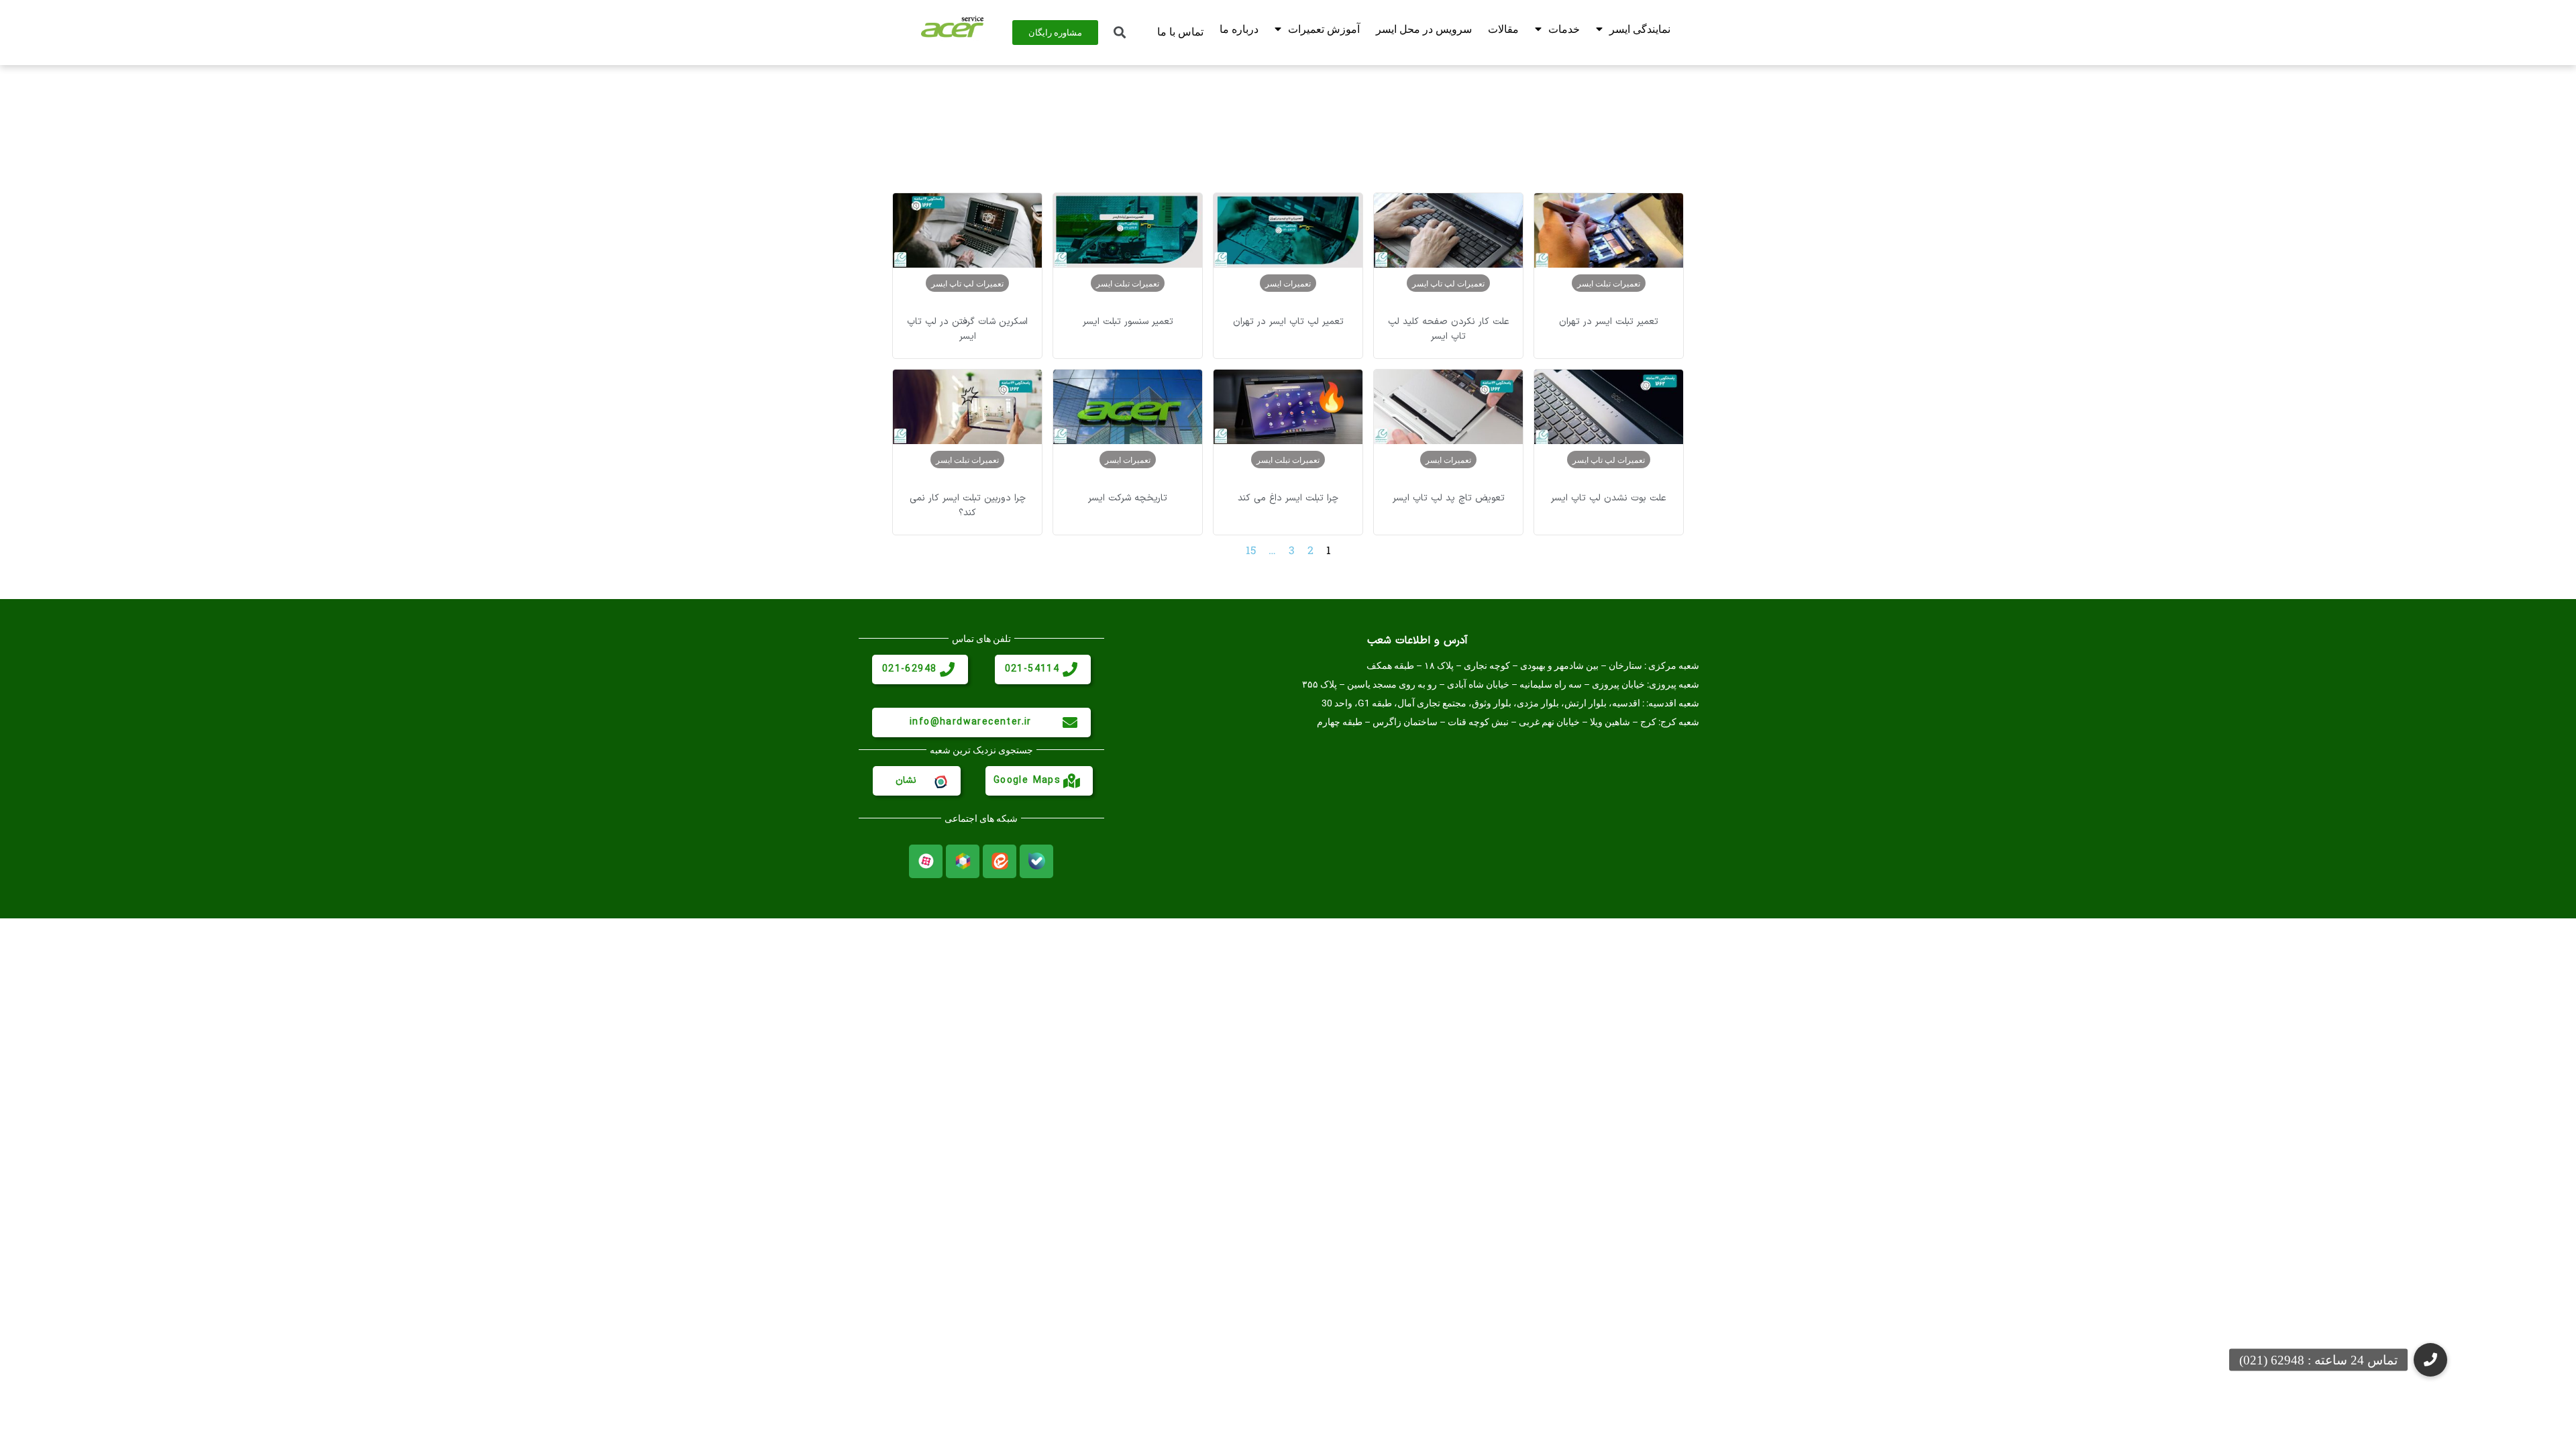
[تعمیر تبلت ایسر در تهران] (1609, 230)
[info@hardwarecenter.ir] (1070, 722)
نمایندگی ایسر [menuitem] (1640, 29)
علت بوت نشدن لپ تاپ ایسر (1609, 498)
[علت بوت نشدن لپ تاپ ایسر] (1609, 407)
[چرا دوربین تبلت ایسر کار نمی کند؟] (967, 407)
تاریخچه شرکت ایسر (1128, 498)
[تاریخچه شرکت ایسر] (1128, 407)
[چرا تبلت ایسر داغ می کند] (1288, 407)
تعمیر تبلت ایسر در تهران (1609, 322)
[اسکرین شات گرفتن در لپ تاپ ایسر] (967, 230)
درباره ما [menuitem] (1239, 29)
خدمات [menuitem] (1564, 29)
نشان (906, 781)
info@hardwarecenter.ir (971, 722)
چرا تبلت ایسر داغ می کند (1288, 498)
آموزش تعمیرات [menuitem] (1324, 29)
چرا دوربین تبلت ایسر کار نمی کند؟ (968, 505)
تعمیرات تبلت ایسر (1609, 283)
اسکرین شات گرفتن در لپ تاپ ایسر (967, 329)
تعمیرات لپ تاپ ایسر (1448, 283)
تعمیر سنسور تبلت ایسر (1128, 322)
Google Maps (1027, 781)
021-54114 (1032, 669)
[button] (2430, 1360)
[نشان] (940, 781)
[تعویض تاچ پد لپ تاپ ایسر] (1448, 407)
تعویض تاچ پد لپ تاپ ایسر (1449, 498)
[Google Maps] (1072, 781)
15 (1251, 550)
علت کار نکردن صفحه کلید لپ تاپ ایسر (1449, 329)
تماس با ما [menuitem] (1180, 32)
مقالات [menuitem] (1503, 29)
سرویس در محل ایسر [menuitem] (1424, 29)
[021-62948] (947, 669)
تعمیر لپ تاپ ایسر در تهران (1288, 322)
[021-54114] (1070, 669)
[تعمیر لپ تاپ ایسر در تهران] (1288, 230)
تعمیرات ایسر (1288, 283)
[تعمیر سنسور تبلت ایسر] (1128, 230)
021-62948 (910, 669)
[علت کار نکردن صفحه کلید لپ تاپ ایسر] (1448, 230)
